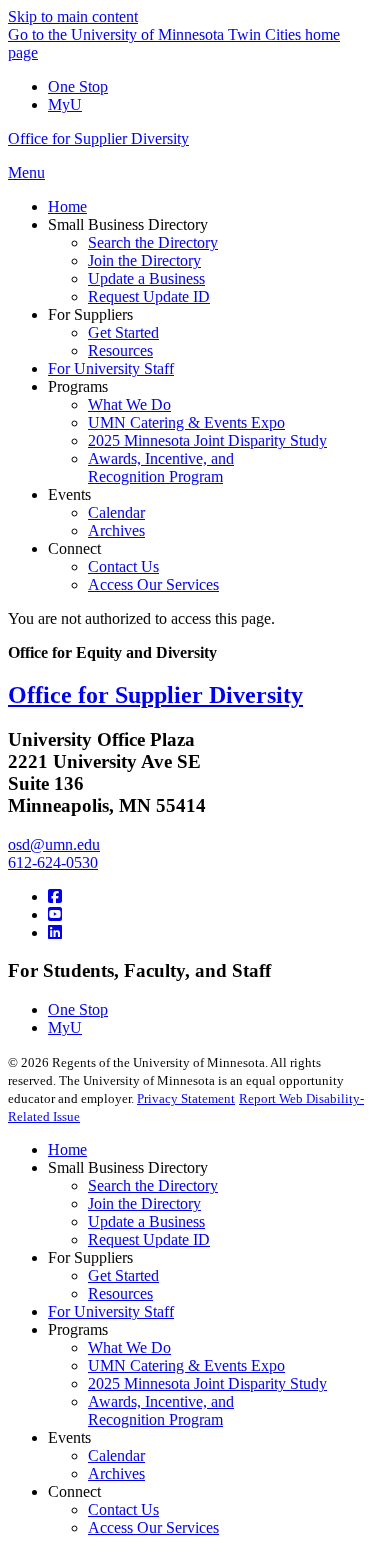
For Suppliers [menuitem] (90, 314)
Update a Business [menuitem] (146, 278)
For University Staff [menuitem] (111, 368)
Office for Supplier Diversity (98, 138)
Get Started (123, 1275)
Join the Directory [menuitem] (144, 260)
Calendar (116, 1455)
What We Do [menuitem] (129, 404)
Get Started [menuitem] (123, 332)
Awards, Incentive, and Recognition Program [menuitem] (161, 467)
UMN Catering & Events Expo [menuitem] (186, 422)
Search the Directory (153, 1185)
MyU (65, 104)
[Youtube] (55, 914)
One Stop (78, 86)
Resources (120, 1293)
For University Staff (111, 1311)
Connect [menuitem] (74, 548)
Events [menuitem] (69, 494)
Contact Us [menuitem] (123, 566)
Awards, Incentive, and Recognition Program (161, 1410)
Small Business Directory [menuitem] (128, 224)
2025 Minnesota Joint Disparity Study (207, 1383)
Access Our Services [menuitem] (153, 584)
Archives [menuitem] (116, 530)
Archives (116, 1473)
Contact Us (123, 1509)
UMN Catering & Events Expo (186, 1365)
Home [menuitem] (67, 206)
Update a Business (146, 1221)
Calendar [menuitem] (116, 512)
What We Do (129, 1347)
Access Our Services (153, 1527)
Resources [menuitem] (120, 350)
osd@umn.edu (54, 844)
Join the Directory (144, 1203)
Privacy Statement (186, 1098)
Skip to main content (73, 16)
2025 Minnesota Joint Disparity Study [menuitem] (207, 440)
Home (67, 1149)
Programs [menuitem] (78, 386)
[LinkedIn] (55, 932)
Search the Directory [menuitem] (153, 242)
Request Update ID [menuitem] (149, 296)
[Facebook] (55, 896)
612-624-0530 (53, 862)
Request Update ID (149, 1239)
